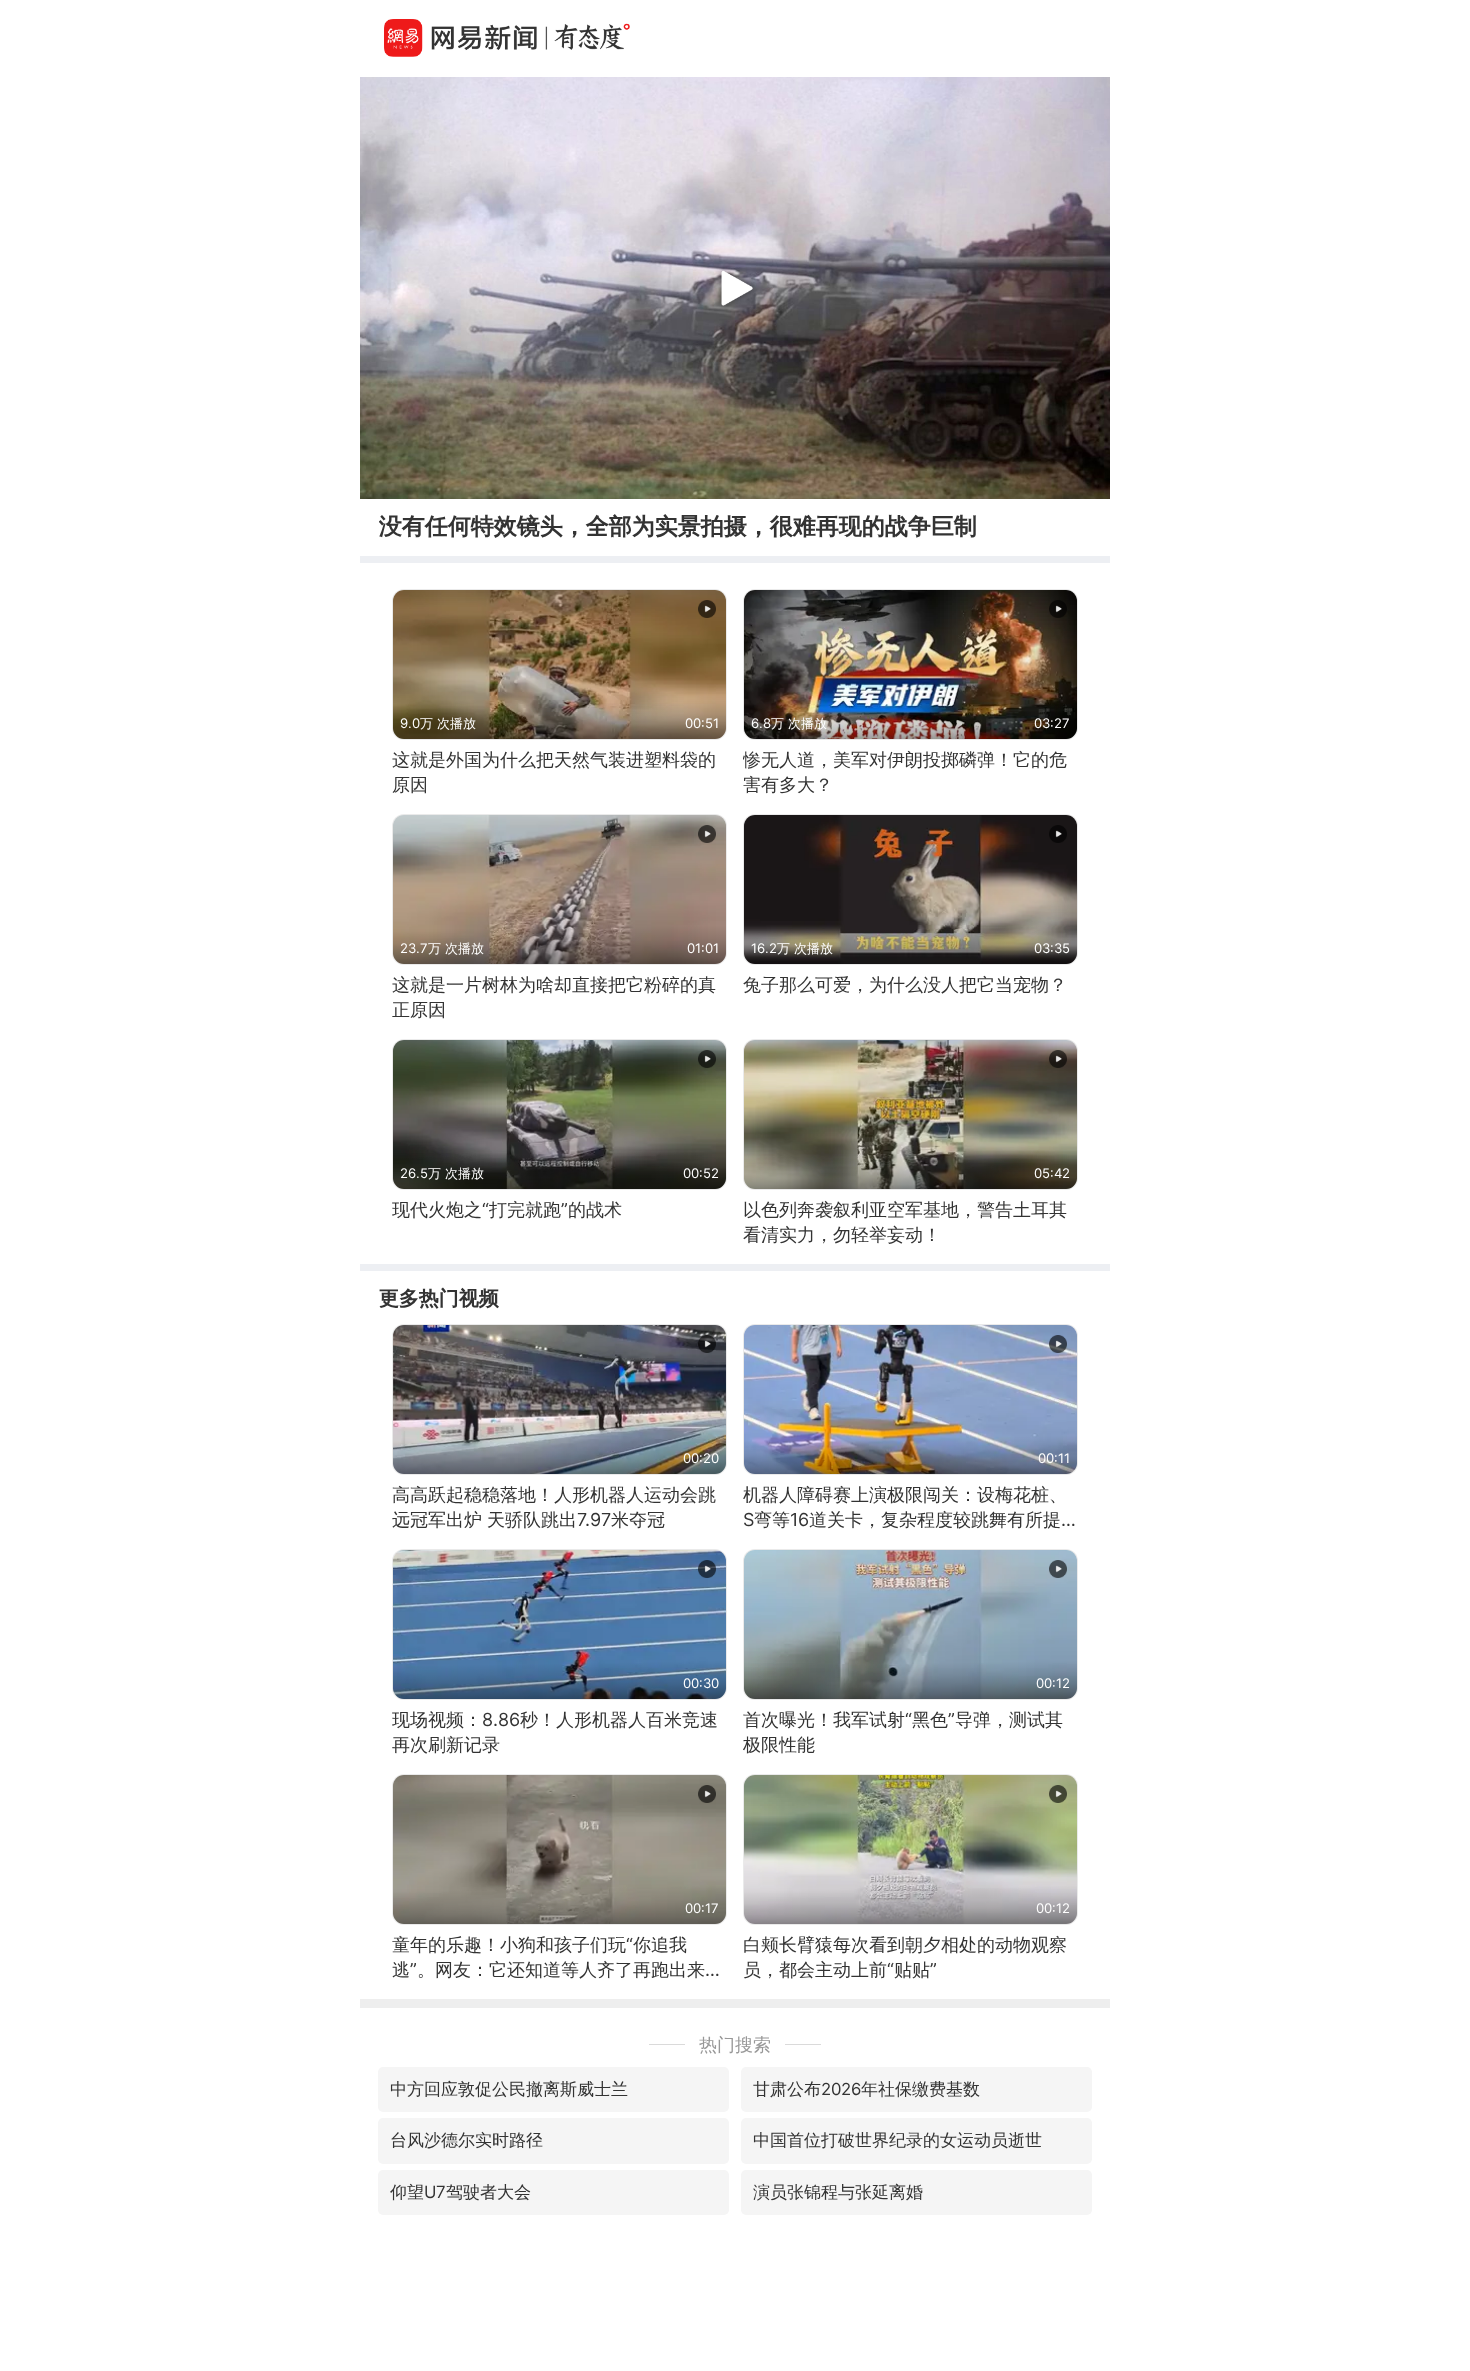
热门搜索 (735, 2044)
